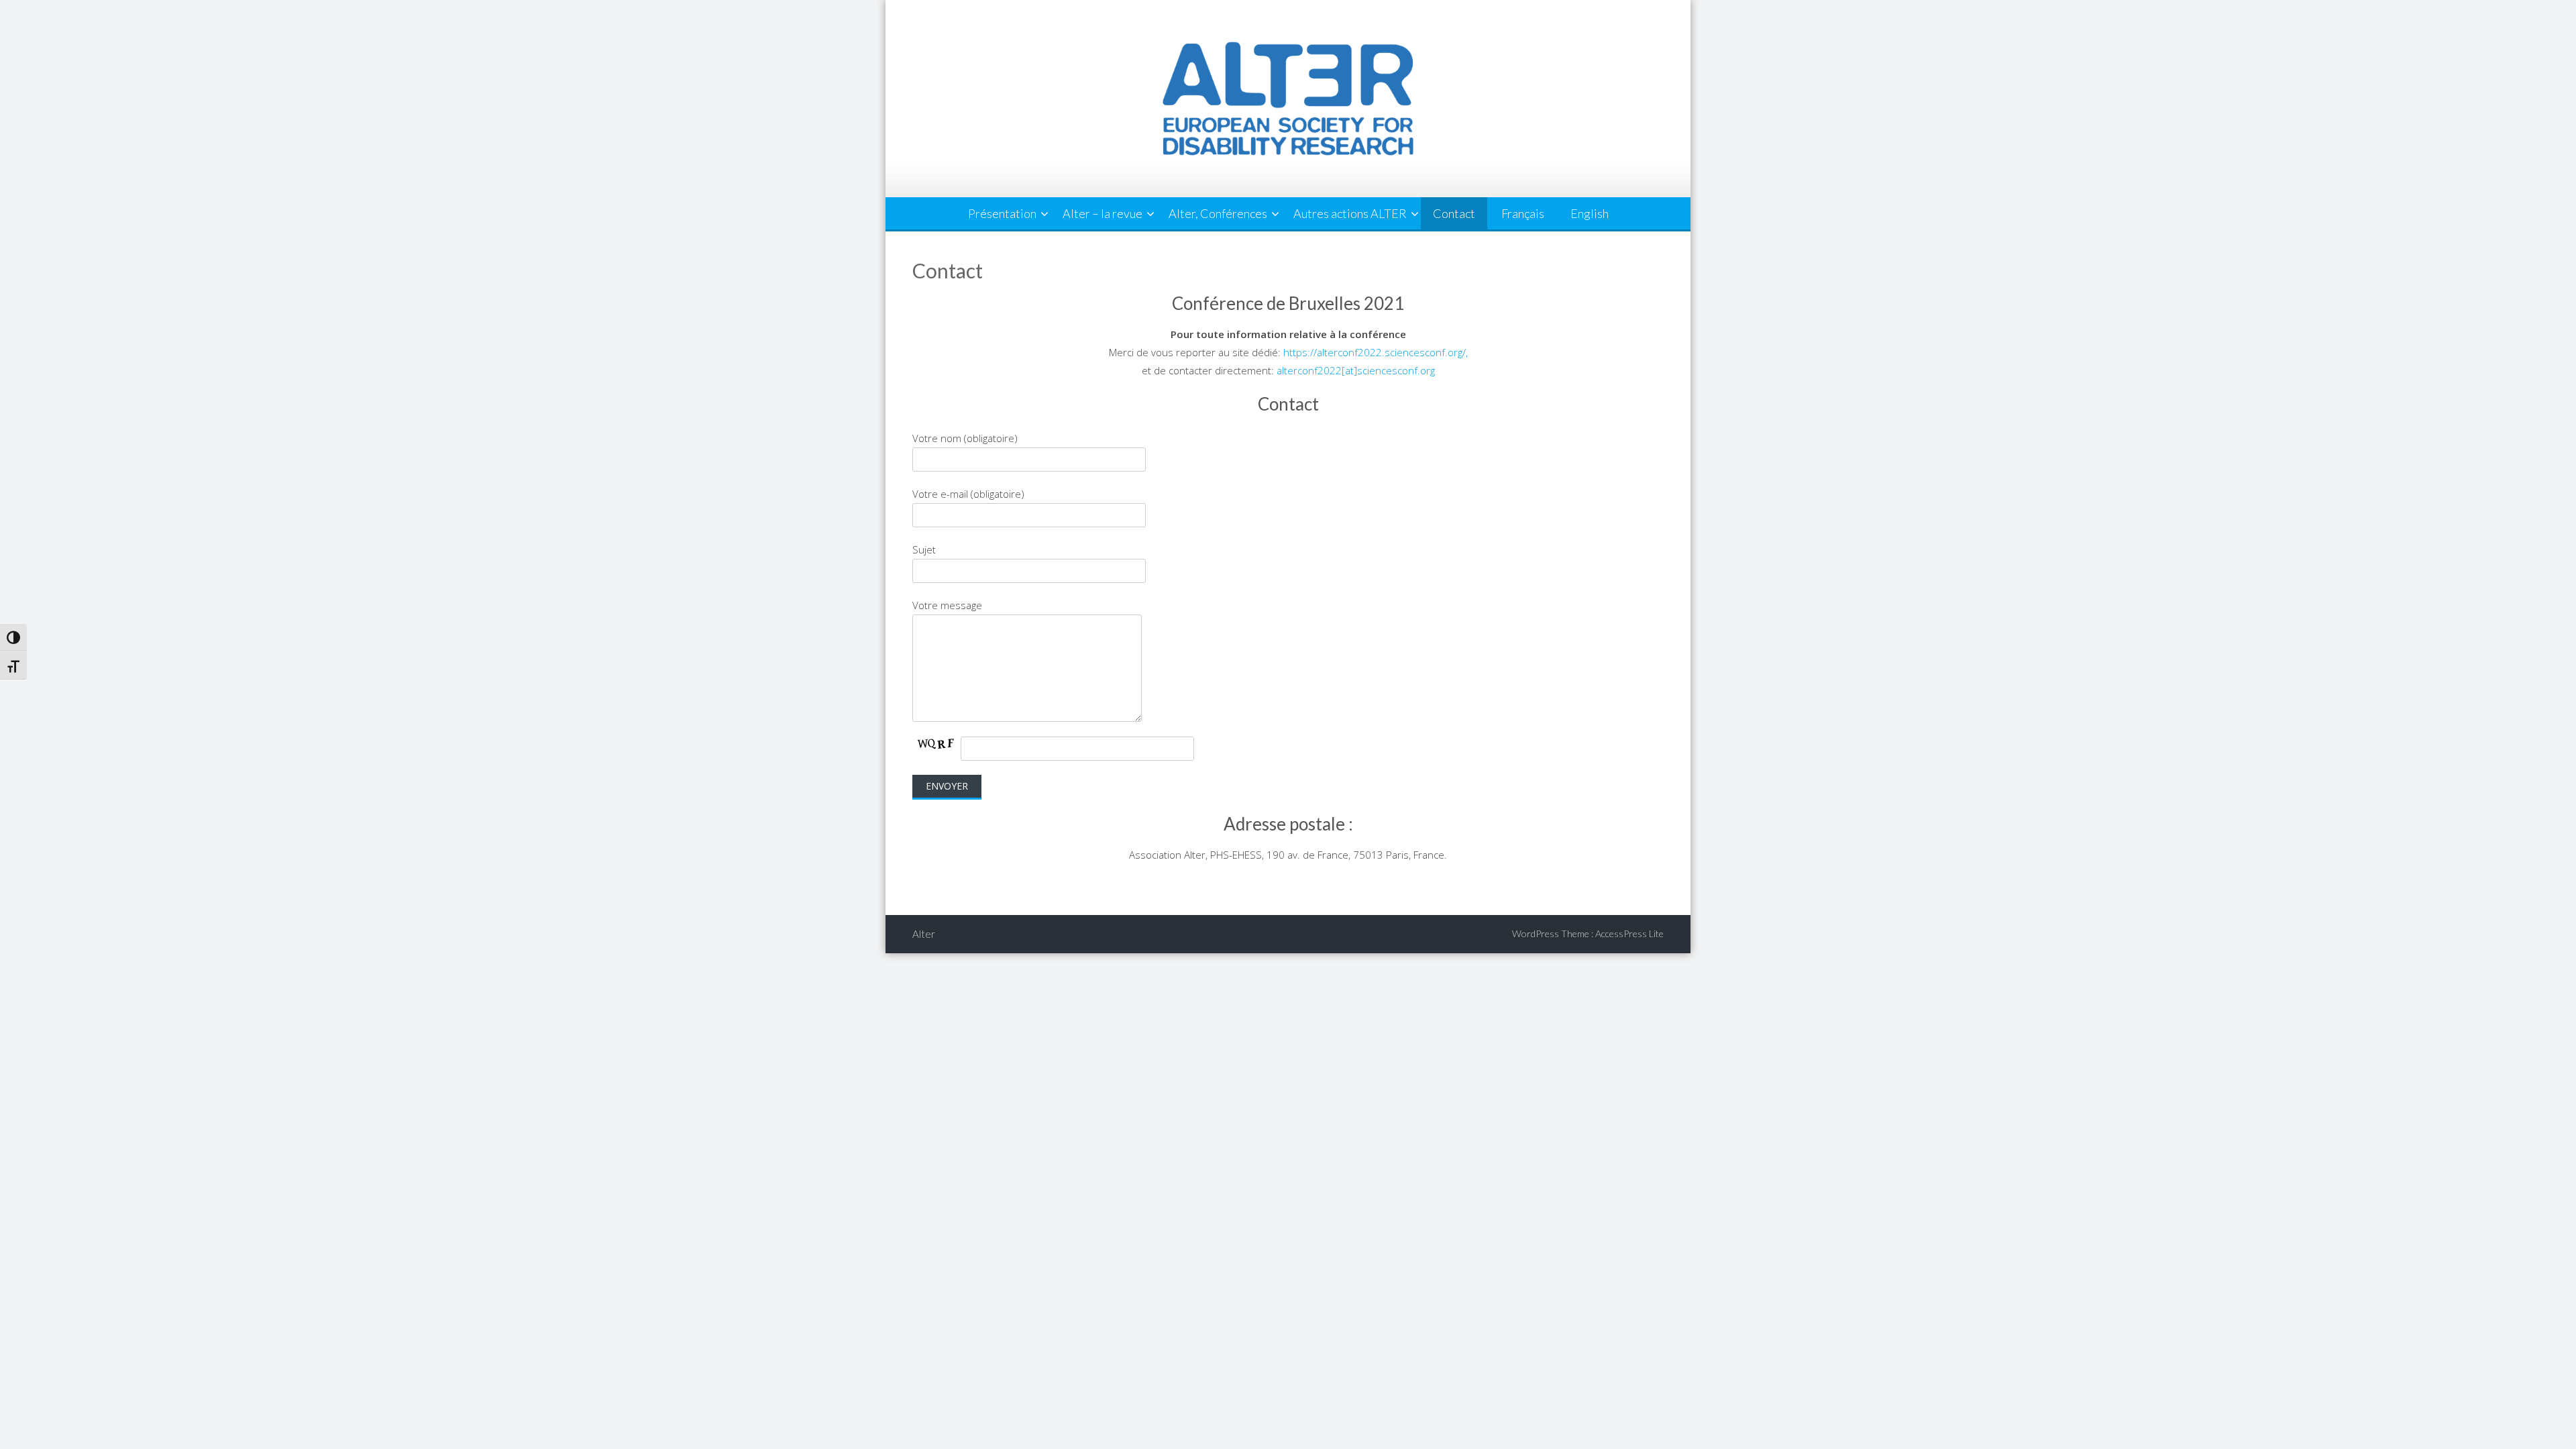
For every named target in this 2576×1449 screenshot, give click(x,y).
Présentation (1002, 213)
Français (1523, 213)
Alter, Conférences (1218, 213)
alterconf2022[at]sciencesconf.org (1356, 370)
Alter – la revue (1103, 213)
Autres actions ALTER (1350, 213)
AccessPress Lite (1629, 933)
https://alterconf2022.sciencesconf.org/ (1375, 352)
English (1590, 213)
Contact (1454, 213)
